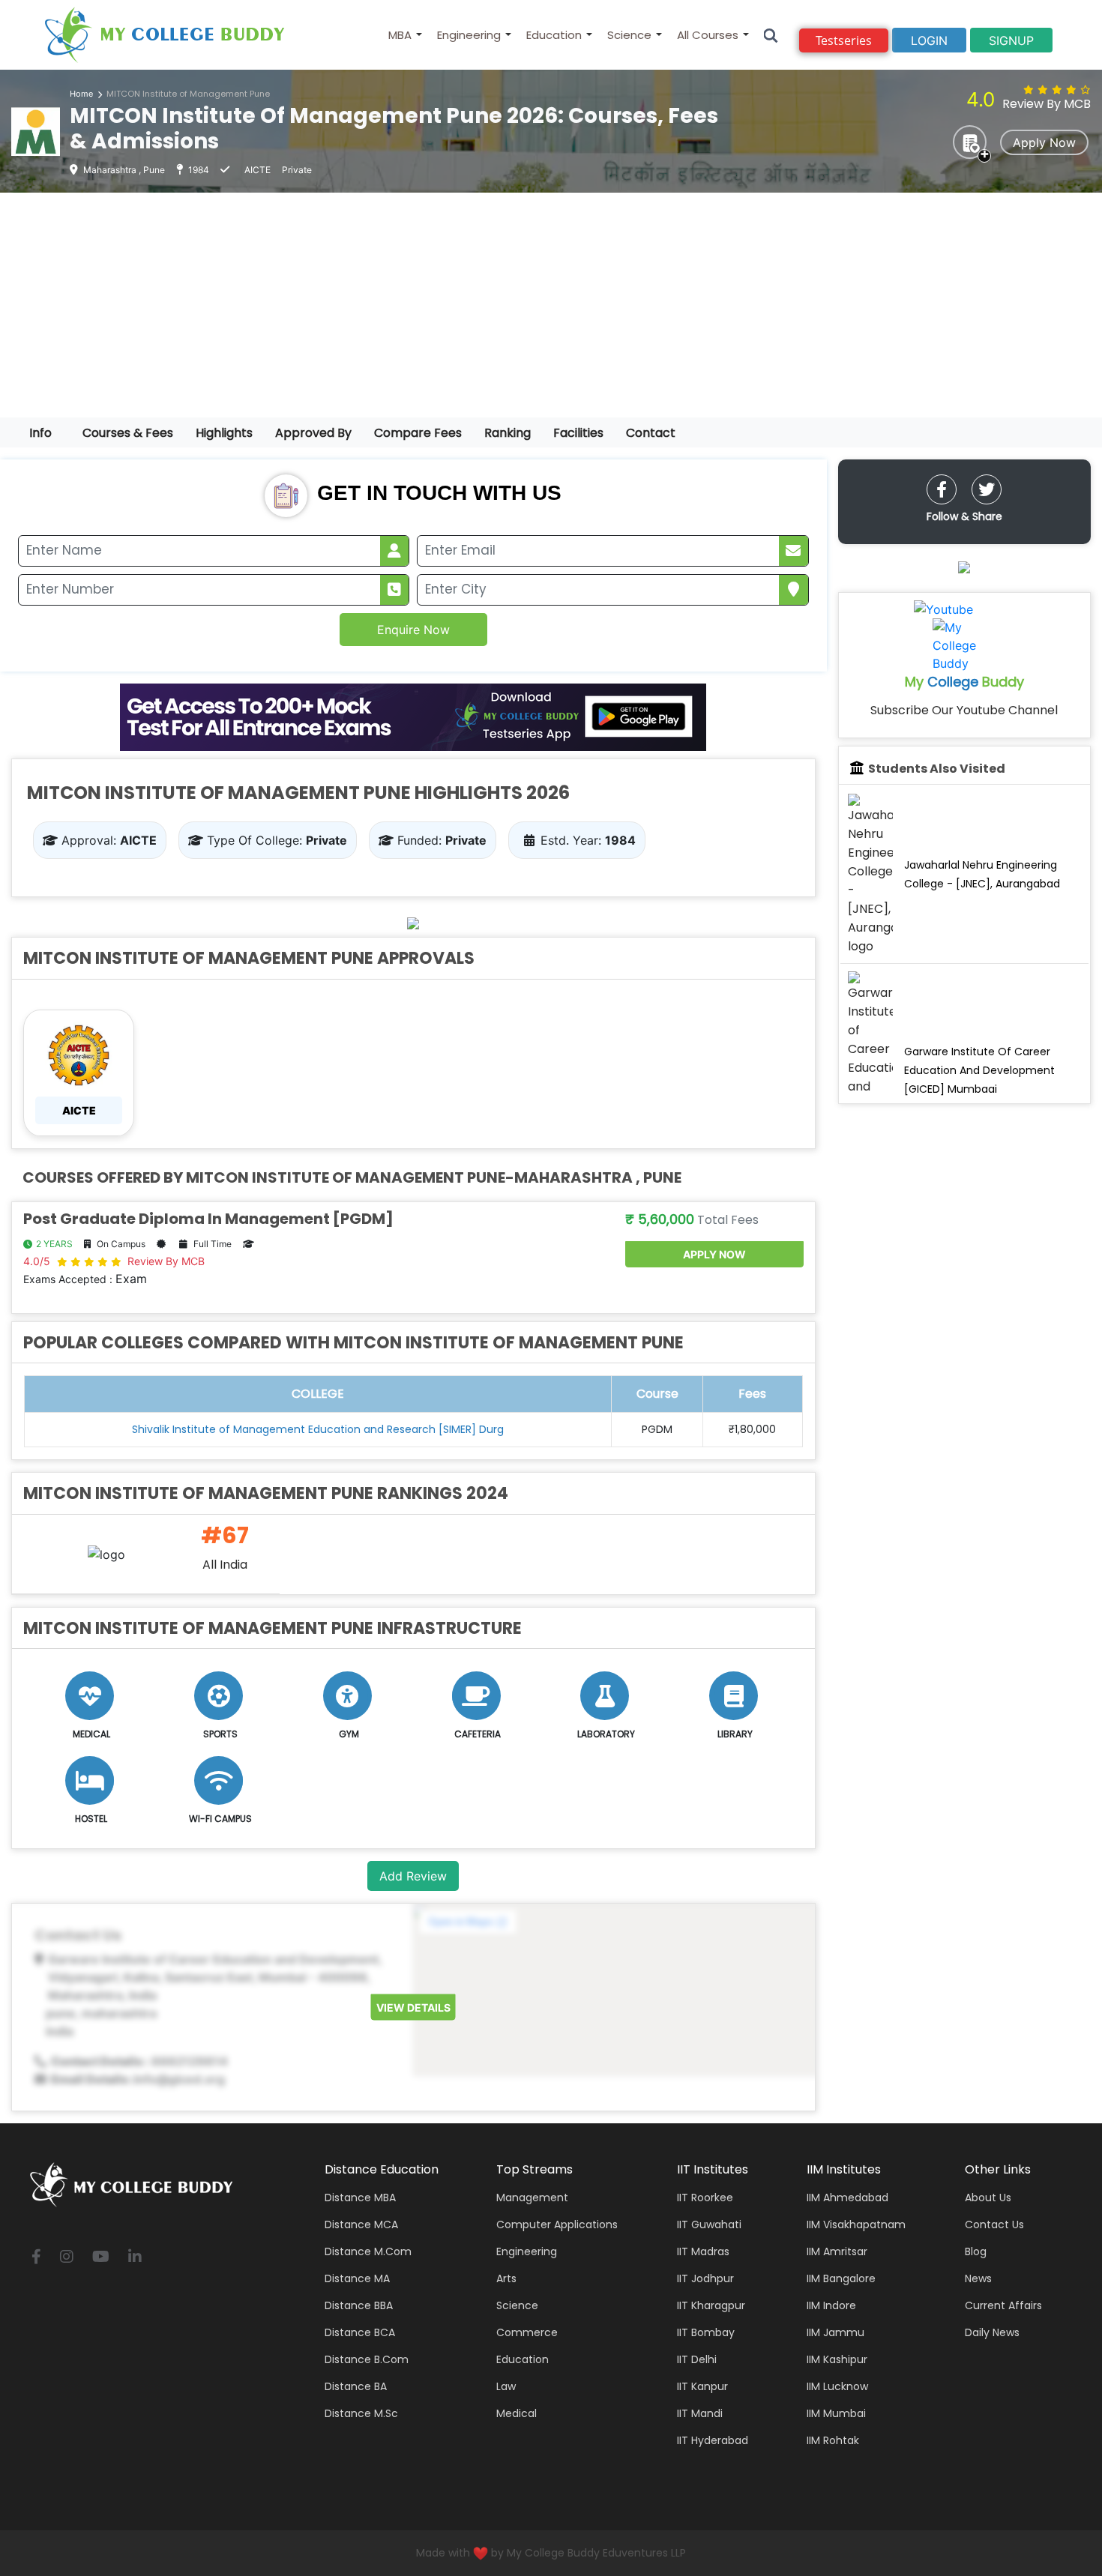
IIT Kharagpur (711, 2305)
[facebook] (942, 489)
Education (554, 35)
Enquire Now (413, 630)
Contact (651, 433)
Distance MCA (361, 2224)
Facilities (578, 433)
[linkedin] (135, 2258)
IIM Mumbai (836, 2413)
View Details (413, 2008)
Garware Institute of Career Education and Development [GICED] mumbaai (979, 1070)
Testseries (844, 40)
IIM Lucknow (837, 2386)
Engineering (469, 35)
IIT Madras (703, 2251)
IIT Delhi (697, 2359)
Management (532, 2198)
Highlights (224, 433)
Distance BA (356, 2386)
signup (1011, 40)
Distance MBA (360, 2198)
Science (629, 35)
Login (929, 40)
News (978, 2278)
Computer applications (557, 2224)
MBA (400, 35)
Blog (976, 2251)
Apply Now (1044, 142)
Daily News (992, 2332)
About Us (988, 2198)
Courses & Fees (128, 433)
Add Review (413, 1876)
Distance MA (357, 2278)
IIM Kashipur (837, 2359)
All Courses (708, 35)
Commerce (527, 2332)
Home (81, 94)
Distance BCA (360, 2332)
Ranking (508, 433)
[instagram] (67, 2258)
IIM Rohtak (833, 2440)
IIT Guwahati (709, 2224)
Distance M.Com (368, 2251)
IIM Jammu (835, 2332)
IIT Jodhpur (705, 2278)
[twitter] (987, 489)
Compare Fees (418, 433)
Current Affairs (1003, 2305)
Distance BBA (359, 2305)
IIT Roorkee (705, 2198)
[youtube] (101, 2258)
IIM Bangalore (841, 2278)
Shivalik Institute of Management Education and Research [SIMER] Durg (318, 1429)
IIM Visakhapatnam (856, 2224)
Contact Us (994, 2224)
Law (506, 2386)
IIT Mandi (700, 2413)
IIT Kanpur (702, 2386)
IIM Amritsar (837, 2251)
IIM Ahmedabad (847, 2198)
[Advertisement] (551, 305)
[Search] (771, 35)
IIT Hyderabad (713, 2440)
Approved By (313, 433)
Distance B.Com (367, 2359)
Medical (517, 2413)
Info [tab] (40, 433)
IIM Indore (831, 2305)
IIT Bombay (706, 2332)
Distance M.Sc (361, 2413)
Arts (506, 2278)
